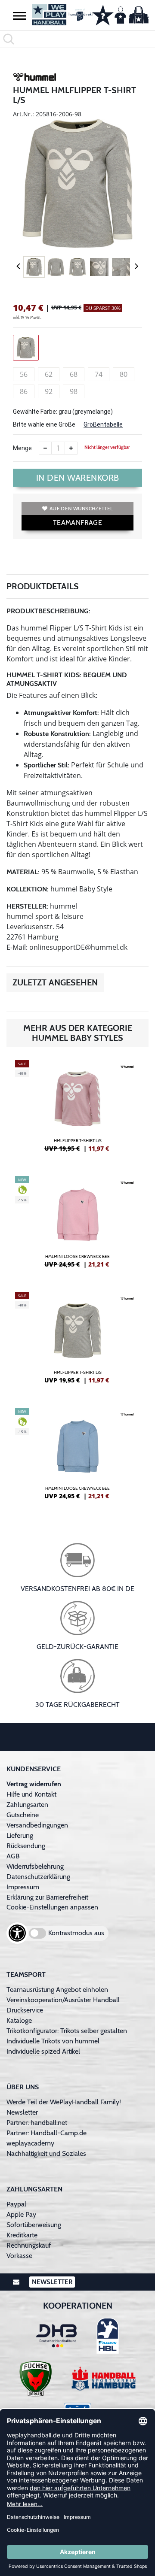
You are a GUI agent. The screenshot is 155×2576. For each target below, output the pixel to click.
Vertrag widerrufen (34, 1784)
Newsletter (22, 2112)
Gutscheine (23, 1815)
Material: (23, 872)
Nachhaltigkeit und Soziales (46, 2153)
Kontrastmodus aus (76, 1933)
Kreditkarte (22, 2235)
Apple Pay (21, 2214)
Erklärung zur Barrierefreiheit (47, 1897)
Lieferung (20, 1835)
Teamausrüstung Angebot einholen (57, 1990)
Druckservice (25, 2010)
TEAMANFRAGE (77, 523)
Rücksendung (26, 1846)
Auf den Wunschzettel (81, 508)
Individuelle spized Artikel (43, 2051)
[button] (19, 15)
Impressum (23, 1887)
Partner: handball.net (37, 2123)
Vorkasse (19, 2256)
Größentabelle (103, 424)
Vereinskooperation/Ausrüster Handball (63, 2000)
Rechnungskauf (29, 2245)
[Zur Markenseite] (34, 79)
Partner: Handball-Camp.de (46, 2133)
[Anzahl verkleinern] (45, 448)
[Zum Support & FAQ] (103, 14)
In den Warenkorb (78, 478)
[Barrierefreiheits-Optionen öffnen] (17, 1933)
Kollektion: (28, 889)
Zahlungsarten (27, 1805)
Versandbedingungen (37, 1825)
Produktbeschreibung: (48, 611)
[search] (77, 39)
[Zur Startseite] (58, 15)
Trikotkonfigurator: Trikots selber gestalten (67, 2031)
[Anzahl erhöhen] (71, 448)
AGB (13, 1856)
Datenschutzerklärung (38, 1877)
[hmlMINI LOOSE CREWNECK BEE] (77, 1225)
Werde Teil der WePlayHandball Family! (64, 2102)
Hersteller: (27, 906)
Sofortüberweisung (34, 2225)
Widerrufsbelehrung (35, 1866)
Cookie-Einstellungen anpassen (52, 1907)
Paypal (16, 2204)
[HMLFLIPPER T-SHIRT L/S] (77, 1109)
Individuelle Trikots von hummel (53, 2041)
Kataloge (19, 2020)
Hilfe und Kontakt (31, 1794)
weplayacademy (30, 2143)
